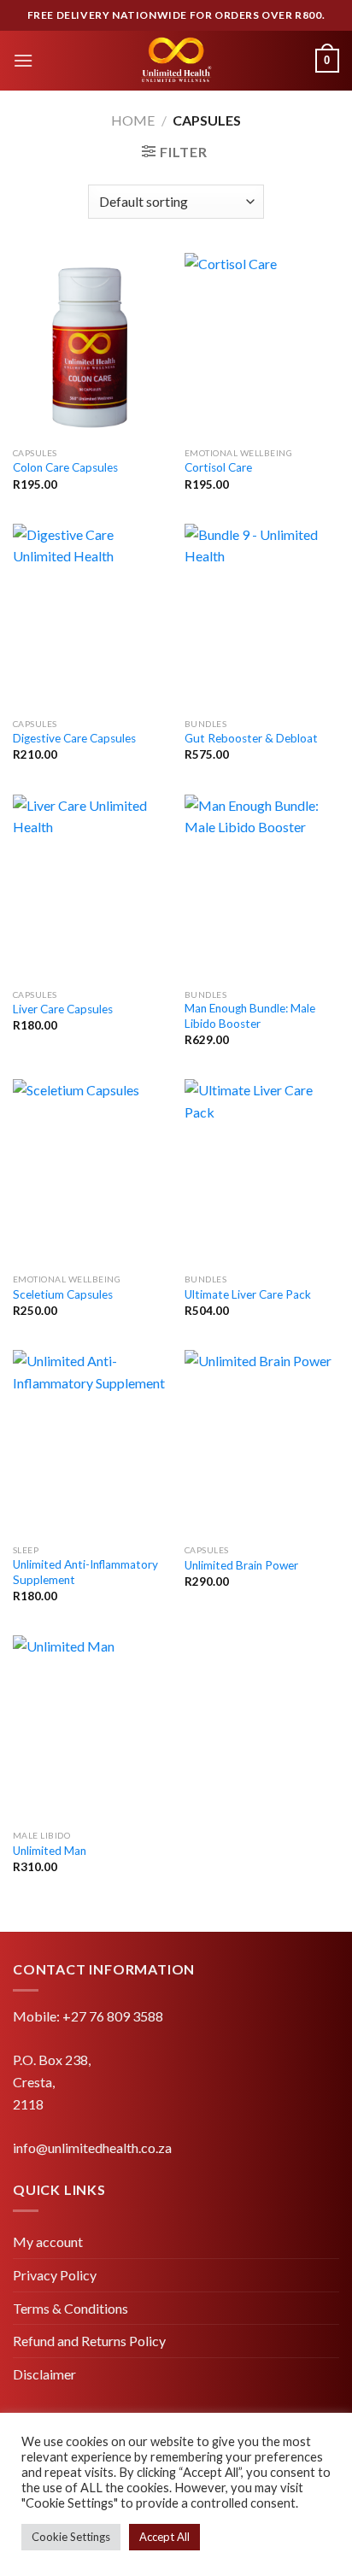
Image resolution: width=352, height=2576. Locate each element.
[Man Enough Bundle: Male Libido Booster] (262, 887)
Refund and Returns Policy (89, 2341)
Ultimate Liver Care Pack (248, 1294)
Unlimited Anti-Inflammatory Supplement (85, 1572)
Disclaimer (44, 2374)
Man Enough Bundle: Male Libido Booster (250, 1016)
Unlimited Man (50, 1851)
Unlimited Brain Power (241, 1565)
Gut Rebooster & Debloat (251, 738)
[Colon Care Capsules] (90, 346)
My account (48, 2242)
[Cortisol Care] (262, 346)
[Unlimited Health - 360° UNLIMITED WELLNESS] (176, 61)
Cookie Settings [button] (71, 2537)
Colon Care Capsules (65, 467)
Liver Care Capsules (63, 1009)
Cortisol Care (218, 467)
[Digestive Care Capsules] (90, 616)
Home (133, 120)
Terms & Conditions (70, 2308)
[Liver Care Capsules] (90, 887)
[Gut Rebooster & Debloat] (262, 616)
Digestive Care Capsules (74, 738)
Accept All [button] (164, 2537)
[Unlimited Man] (90, 1728)
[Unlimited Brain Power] (262, 1443)
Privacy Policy (55, 2275)
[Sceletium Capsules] (90, 1172)
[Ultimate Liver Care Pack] (262, 1172)
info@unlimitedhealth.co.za (92, 2148)
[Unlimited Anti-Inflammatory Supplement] (90, 1443)
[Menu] (23, 60)
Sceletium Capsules (63, 1294)
